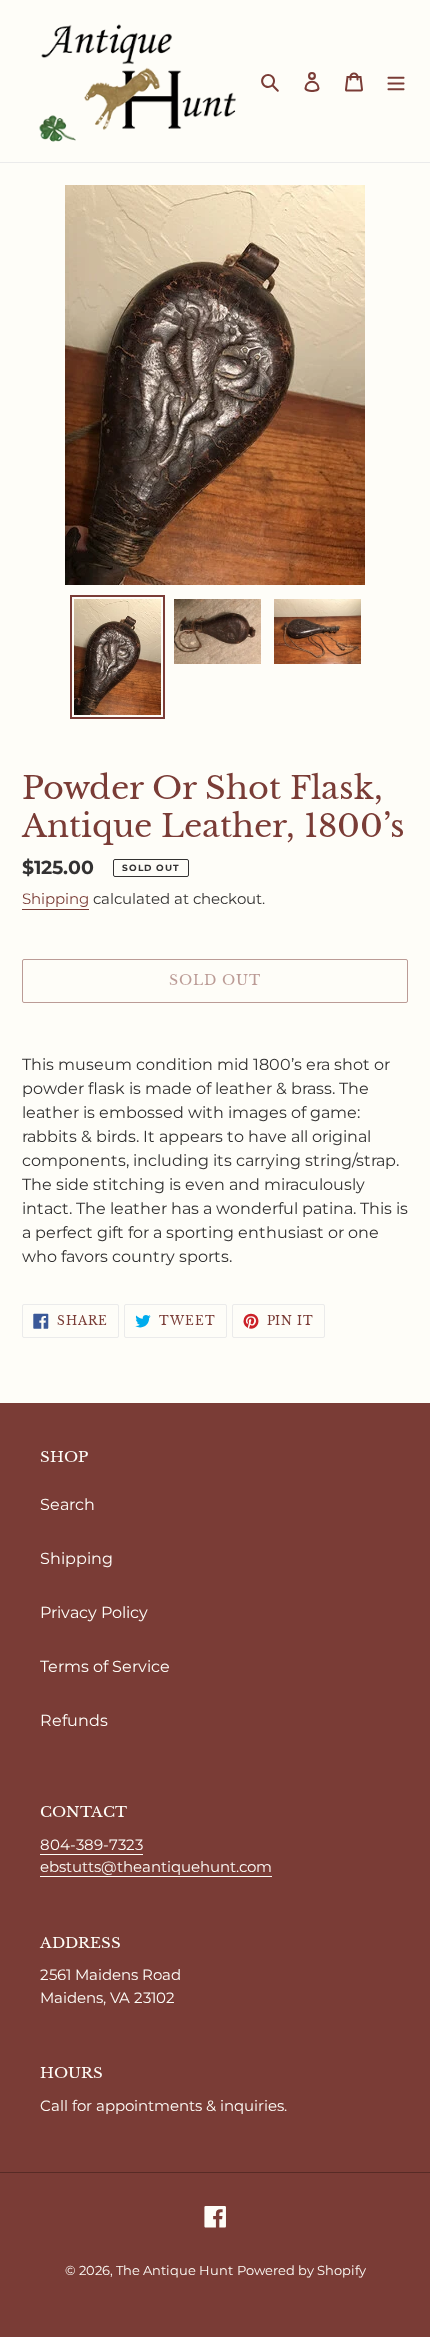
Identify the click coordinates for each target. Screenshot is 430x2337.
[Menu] (396, 81)
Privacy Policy (94, 1612)
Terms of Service (105, 1666)
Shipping (55, 898)
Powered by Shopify (301, 2270)
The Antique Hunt (174, 2270)
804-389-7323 (91, 1844)
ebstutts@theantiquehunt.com (156, 1866)
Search (67, 1504)
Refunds (74, 1720)
